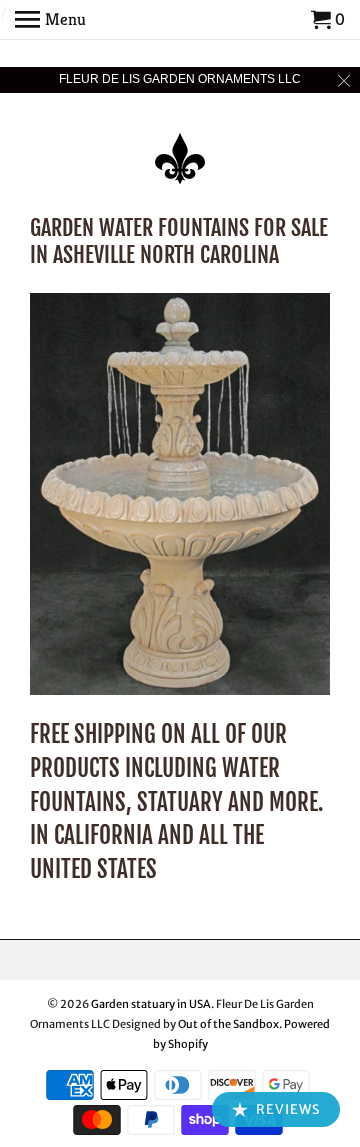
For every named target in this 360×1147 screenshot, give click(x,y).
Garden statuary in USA (151, 1004)
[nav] (50, 20)
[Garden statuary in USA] (180, 145)
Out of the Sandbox (228, 1024)
